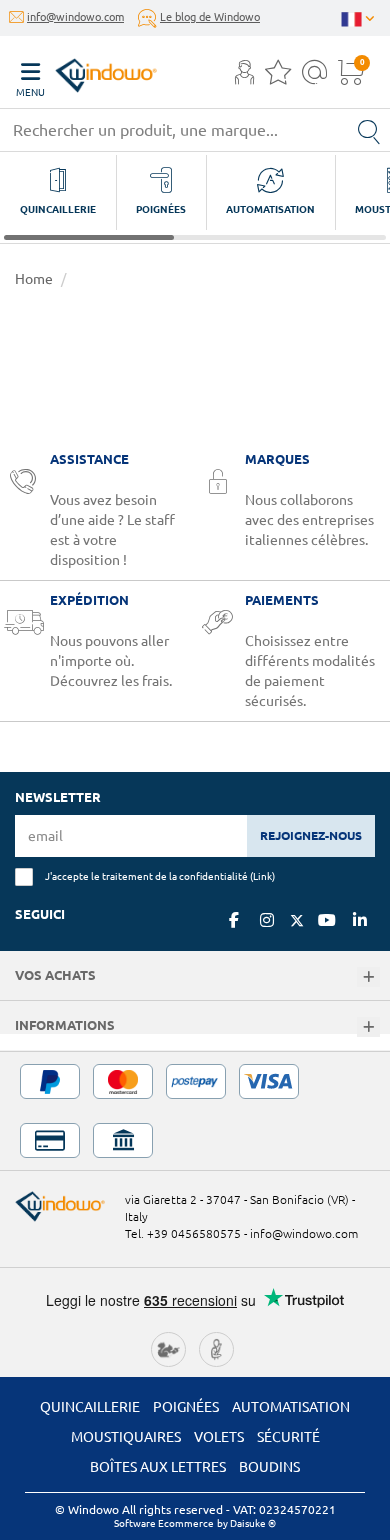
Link (262, 876)
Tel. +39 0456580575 (183, 1233)
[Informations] (368, 1027)
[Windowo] (86, 70)
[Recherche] (369, 130)
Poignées (186, 1407)
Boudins (269, 1467)
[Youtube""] (327, 920)
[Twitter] (297, 921)
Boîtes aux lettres (158, 1467)
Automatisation (291, 1407)
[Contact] (314, 78)
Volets (219, 1437)
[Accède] (244, 78)
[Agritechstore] (168, 1347)
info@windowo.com (75, 17)
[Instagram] (267, 920)
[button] (244, 74)
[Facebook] (234, 920)
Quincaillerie (90, 1407)
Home (34, 279)
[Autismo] (216, 1347)
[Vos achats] (368, 977)
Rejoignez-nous (311, 835)
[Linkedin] (360, 920)
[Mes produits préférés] (278, 78)
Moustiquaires (126, 1437)
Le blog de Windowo (210, 17)
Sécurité (288, 1437)
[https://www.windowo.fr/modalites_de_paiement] (195, 1111)
